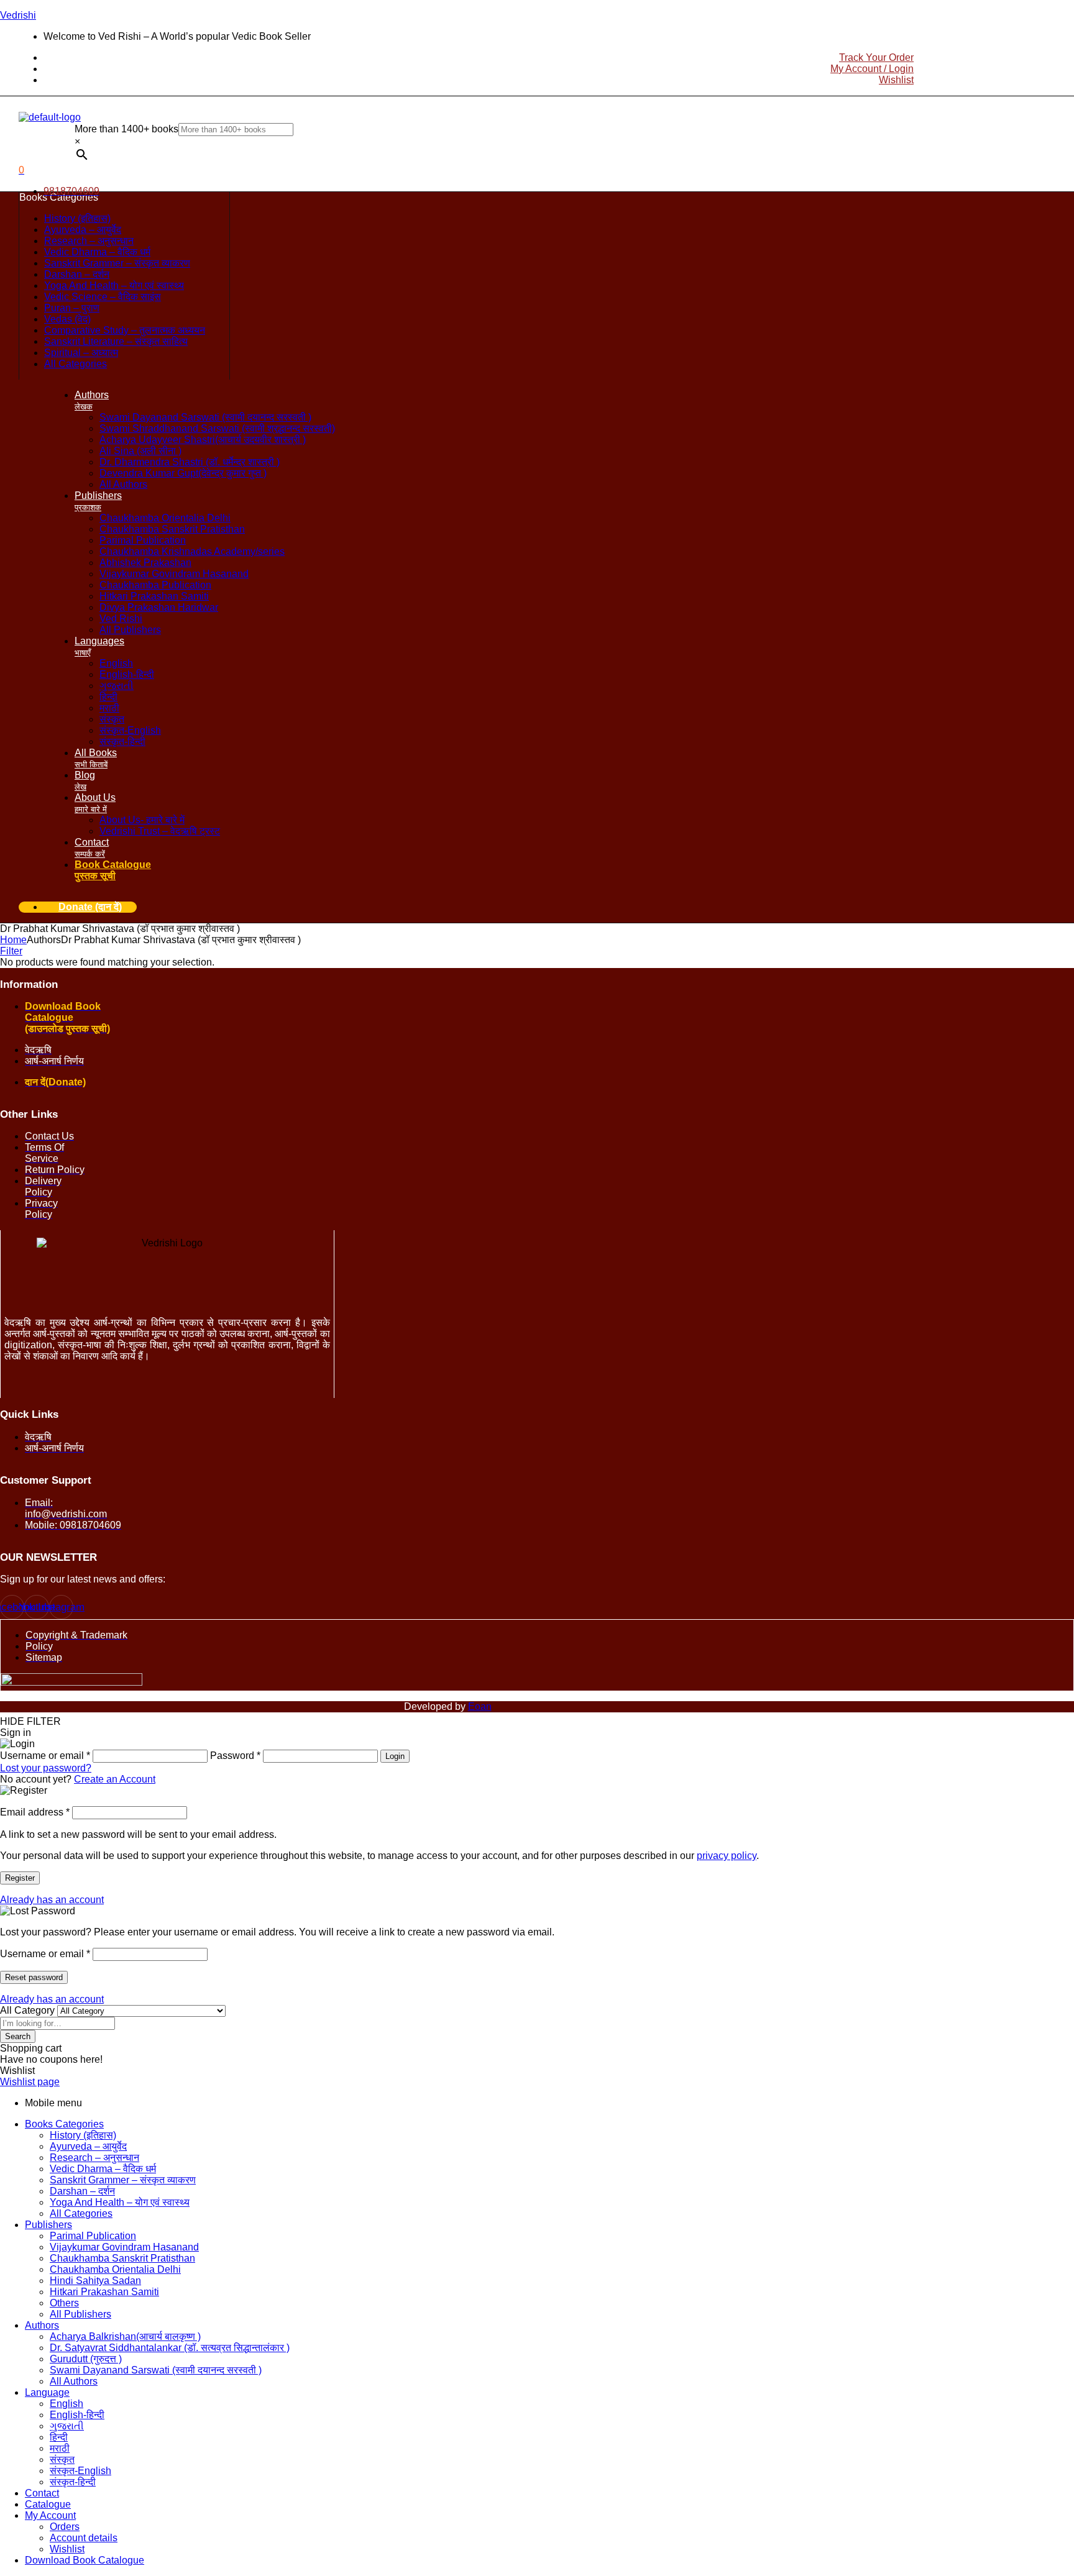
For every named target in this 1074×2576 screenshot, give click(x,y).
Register (20, 1878)
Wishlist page (30, 2082)
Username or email (45, 1954)
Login (395, 1756)
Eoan (480, 1706)
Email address (35, 1812)
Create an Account (115, 1779)
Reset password (34, 1977)
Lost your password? (46, 1768)
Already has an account (52, 1900)
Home (13, 940)
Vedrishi (18, 15)
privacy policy (727, 1856)
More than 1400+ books (126, 129)
